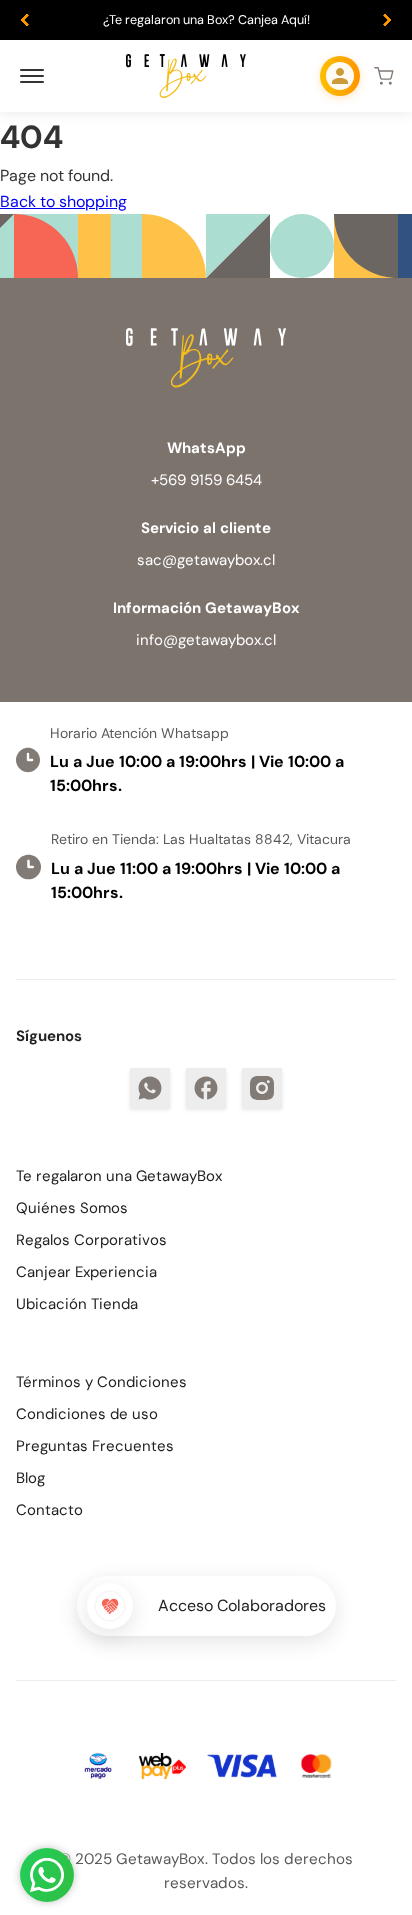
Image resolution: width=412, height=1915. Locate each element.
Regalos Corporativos (91, 1240)
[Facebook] (206, 1088)
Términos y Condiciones (101, 1382)
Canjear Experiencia (86, 1272)
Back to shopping (63, 201)
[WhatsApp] (150, 1088)
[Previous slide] (25, 20)
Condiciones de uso (87, 1414)
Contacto (49, 1510)
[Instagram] (262, 1088)
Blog (30, 1478)
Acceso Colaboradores (242, 1605)
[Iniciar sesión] (340, 76)
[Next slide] (387, 20)
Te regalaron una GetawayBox (119, 1176)
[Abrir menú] (32, 76)
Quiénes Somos (72, 1208)
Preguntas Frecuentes (95, 1446)
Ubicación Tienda (77, 1304)
